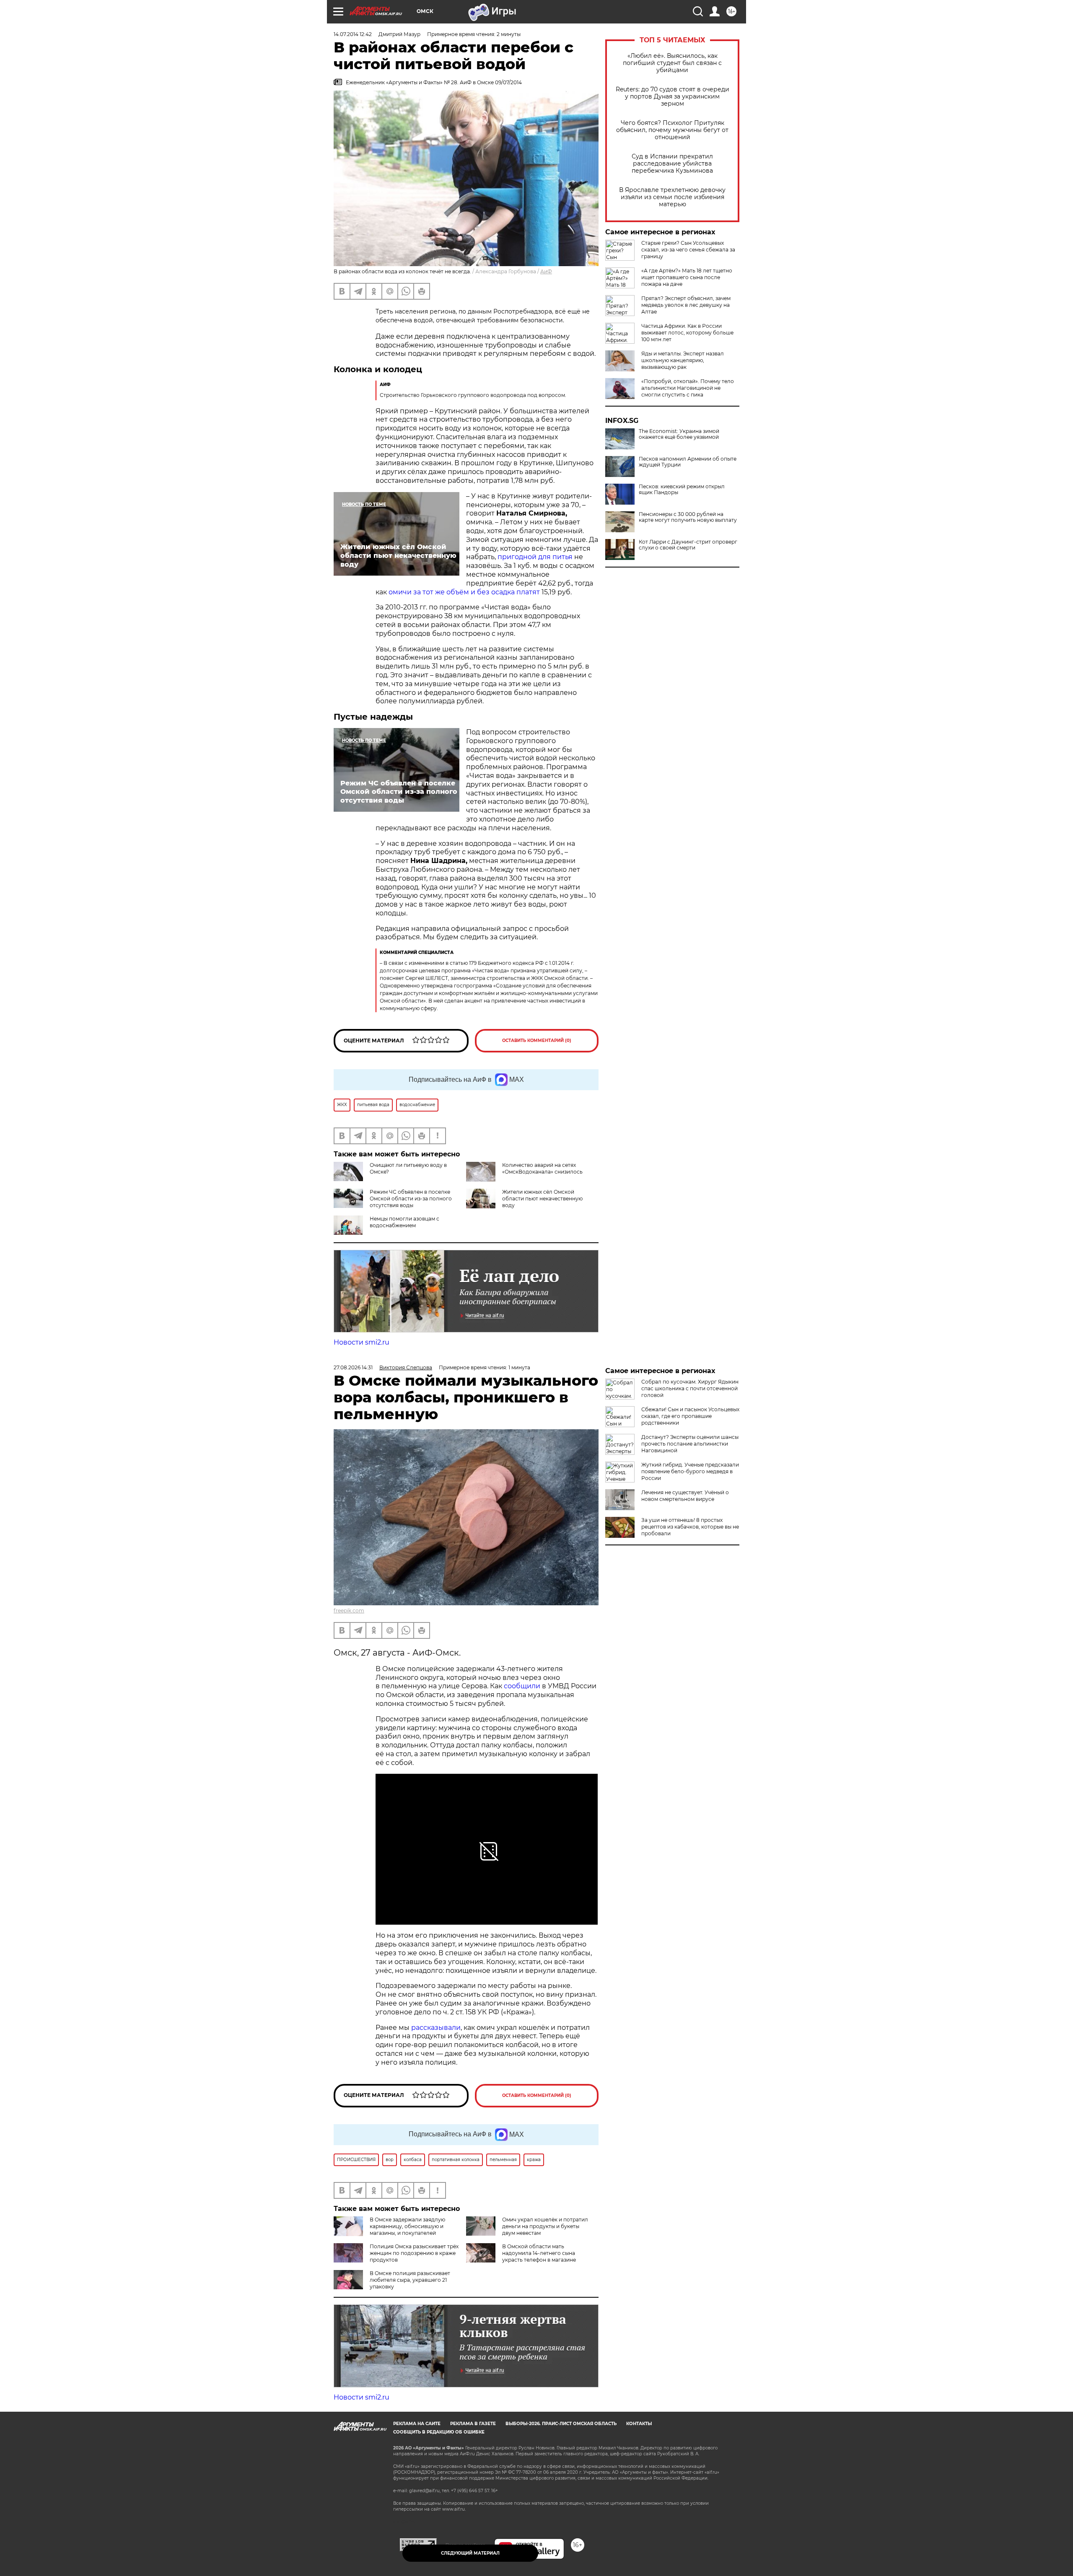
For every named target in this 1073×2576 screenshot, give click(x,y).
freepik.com (349, 1611)
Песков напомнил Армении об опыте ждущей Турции (688, 462)
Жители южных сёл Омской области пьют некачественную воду (542, 1199)
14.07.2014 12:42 (353, 34)
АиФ (546, 271)
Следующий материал (470, 2553)
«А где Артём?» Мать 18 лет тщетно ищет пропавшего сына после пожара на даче (687, 277)
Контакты (639, 2424)
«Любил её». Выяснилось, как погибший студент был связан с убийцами (672, 63)
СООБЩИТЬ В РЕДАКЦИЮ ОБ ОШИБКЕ (439, 2432)
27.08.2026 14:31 (353, 1367)
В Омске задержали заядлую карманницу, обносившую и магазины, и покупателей (407, 2226)
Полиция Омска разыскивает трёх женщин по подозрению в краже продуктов (414, 2253)
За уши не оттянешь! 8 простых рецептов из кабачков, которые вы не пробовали (690, 1527)
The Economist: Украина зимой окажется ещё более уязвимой (679, 434)
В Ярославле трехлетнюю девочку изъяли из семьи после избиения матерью (672, 197)
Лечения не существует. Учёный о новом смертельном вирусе (685, 1496)
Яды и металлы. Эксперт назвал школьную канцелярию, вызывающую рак (683, 360)
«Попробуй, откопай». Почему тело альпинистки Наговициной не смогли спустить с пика (688, 388)
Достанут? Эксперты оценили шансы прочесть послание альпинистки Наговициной (690, 1444)
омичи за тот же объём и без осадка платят (464, 592)
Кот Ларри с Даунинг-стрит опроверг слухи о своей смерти (688, 545)
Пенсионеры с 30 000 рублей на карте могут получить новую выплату (688, 517)
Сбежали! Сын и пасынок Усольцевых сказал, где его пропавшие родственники (690, 1416)
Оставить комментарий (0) (537, 1041)
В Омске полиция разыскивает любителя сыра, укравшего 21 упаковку (410, 2280)
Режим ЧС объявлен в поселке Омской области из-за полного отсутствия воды (411, 1199)
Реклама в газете (473, 2424)
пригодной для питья (535, 557)
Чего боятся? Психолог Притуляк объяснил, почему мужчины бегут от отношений (672, 130)
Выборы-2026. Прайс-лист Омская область (561, 2424)
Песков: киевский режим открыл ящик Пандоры (682, 490)
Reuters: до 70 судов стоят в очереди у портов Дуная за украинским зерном (673, 97)
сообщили (522, 1686)
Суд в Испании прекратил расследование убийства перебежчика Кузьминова (672, 164)
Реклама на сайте (417, 2424)
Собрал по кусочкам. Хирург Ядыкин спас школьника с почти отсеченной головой (690, 1388)
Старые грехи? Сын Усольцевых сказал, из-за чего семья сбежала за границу (688, 250)
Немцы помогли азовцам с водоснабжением (404, 1222)
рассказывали (436, 2028)
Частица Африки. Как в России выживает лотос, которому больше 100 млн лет (687, 333)
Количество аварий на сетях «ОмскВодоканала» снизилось (542, 1168)
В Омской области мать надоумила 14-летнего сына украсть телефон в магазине (539, 2253)
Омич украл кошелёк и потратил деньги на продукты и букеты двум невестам (545, 2226)
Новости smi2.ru (362, 1342)
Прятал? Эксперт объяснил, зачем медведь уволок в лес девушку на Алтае (686, 305)
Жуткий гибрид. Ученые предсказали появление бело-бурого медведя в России (690, 1471)
